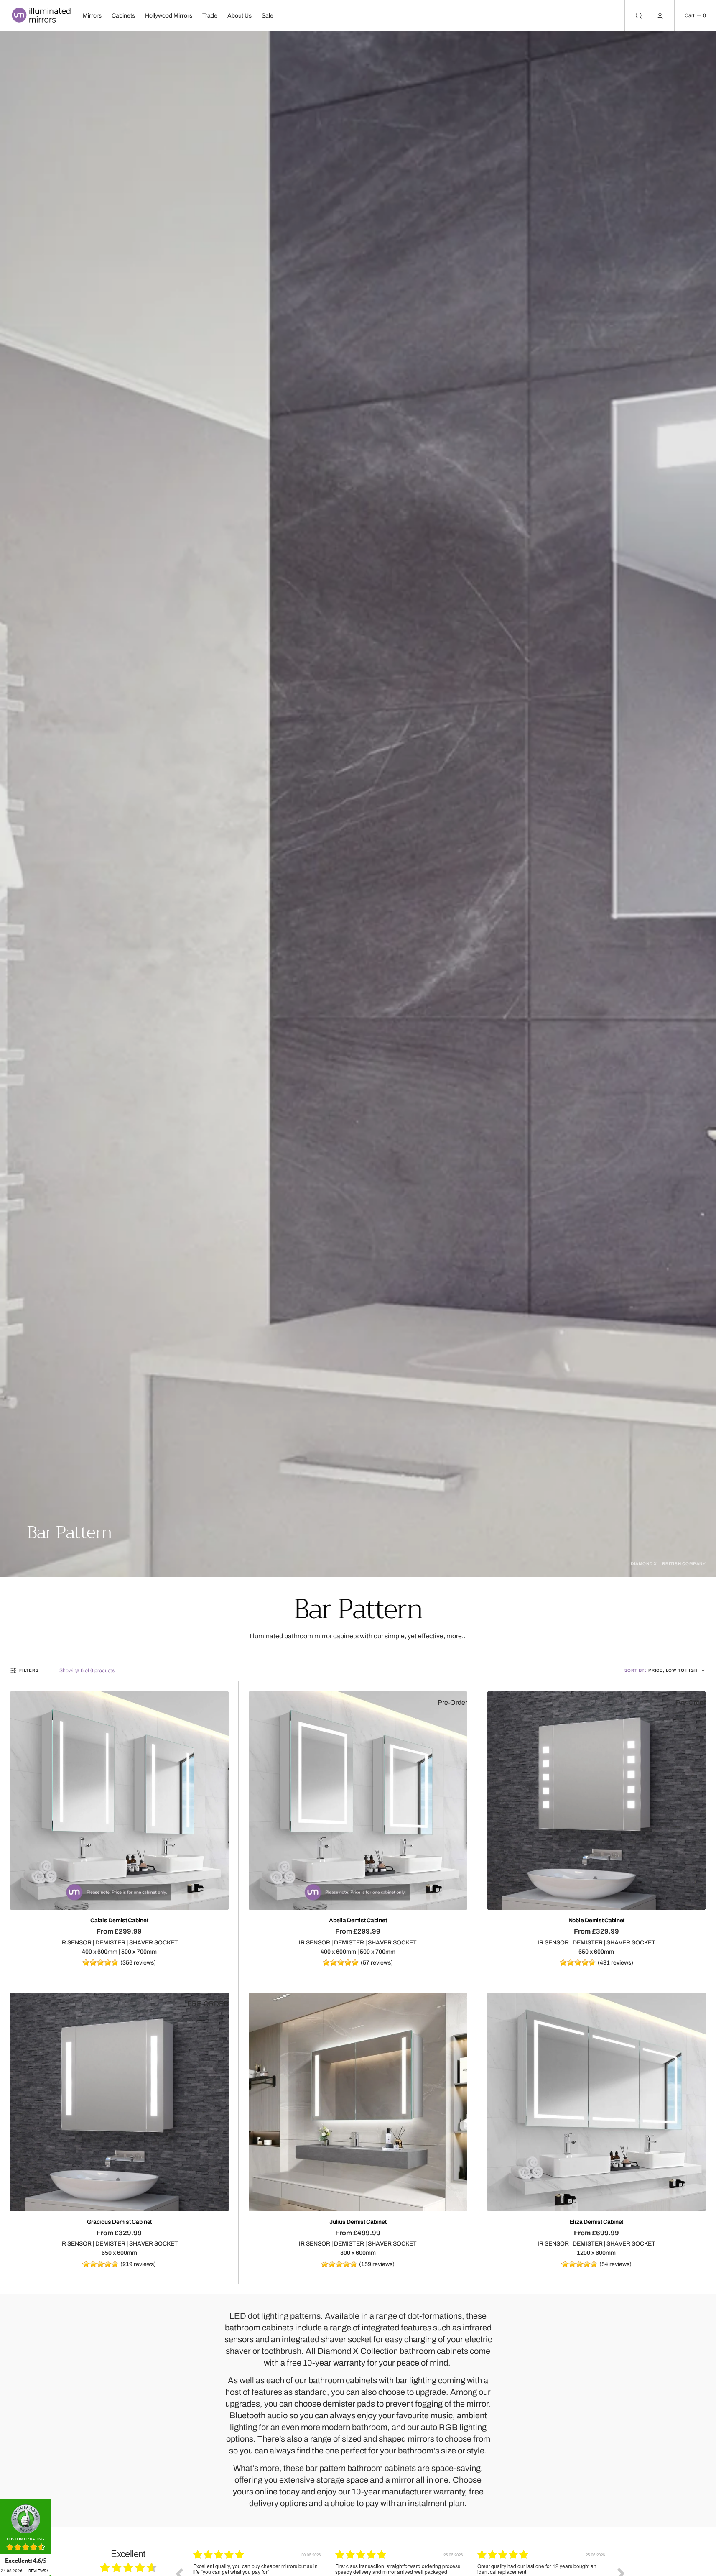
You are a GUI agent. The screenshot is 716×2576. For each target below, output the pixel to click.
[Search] (638, 16)
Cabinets (123, 16)
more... (457, 1636)
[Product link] (119, 1801)
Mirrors (92, 16)
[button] (695, 16)
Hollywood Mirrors (169, 16)
